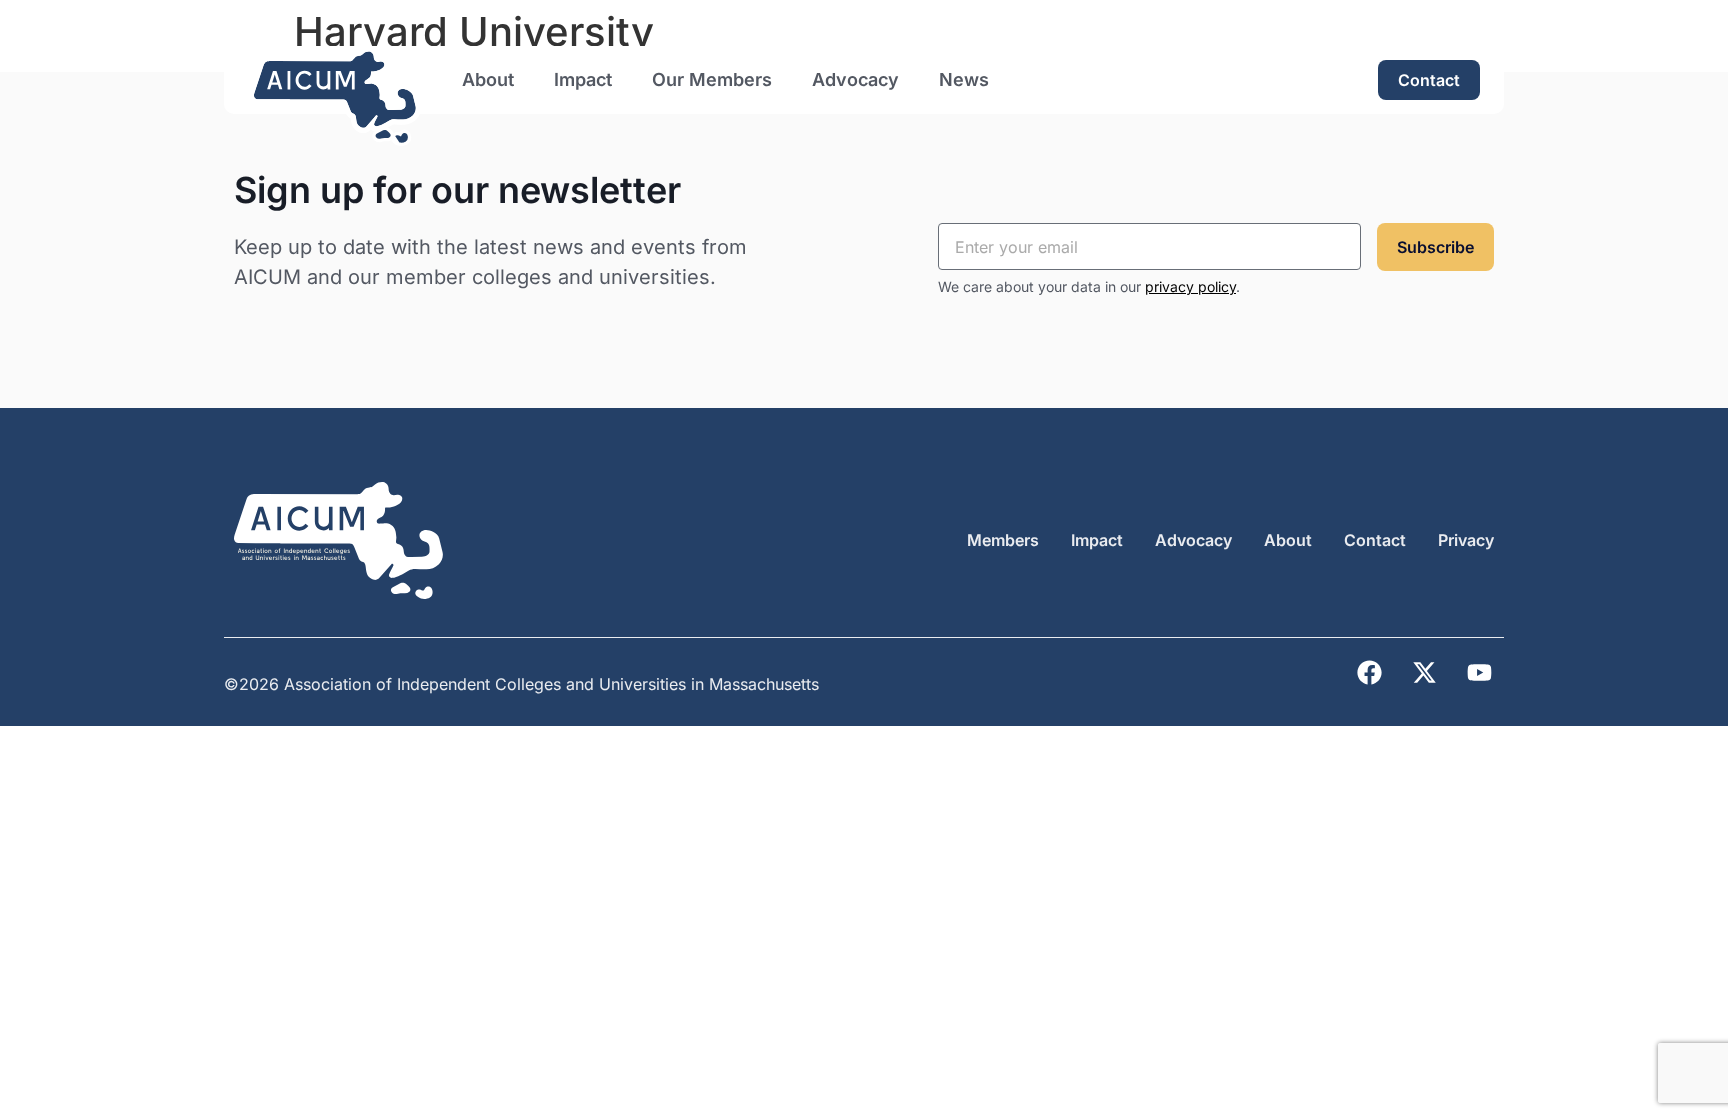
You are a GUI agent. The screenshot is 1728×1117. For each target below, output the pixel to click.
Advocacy (855, 79)
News (964, 79)
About (488, 79)
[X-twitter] (1424, 673)
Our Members (712, 79)
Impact (583, 79)
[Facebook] (1369, 673)
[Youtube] (1479, 673)
